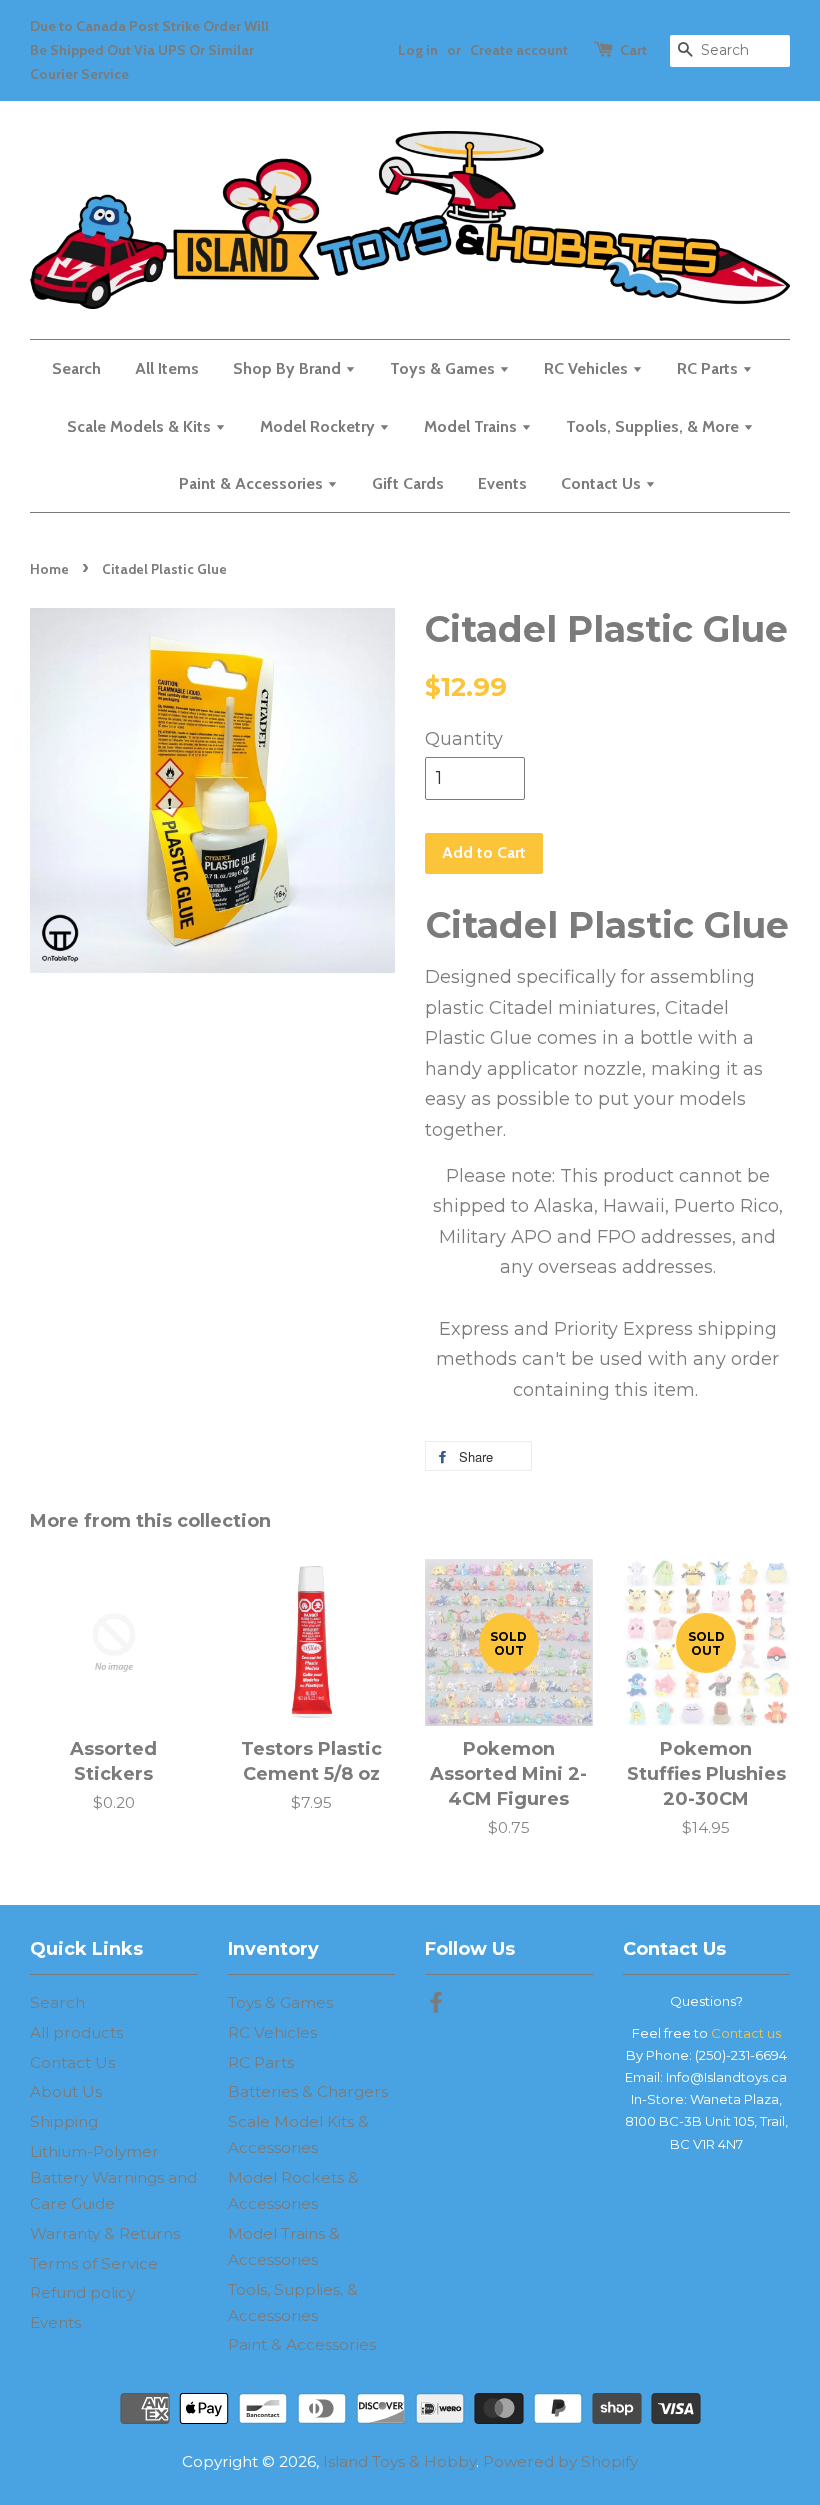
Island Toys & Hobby (399, 2461)
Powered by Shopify (560, 2461)
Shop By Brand (289, 368)
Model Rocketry (319, 426)
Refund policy (82, 2292)
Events (502, 483)
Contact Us (603, 483)
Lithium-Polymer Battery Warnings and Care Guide (113, 2177)
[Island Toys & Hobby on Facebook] (436, 2005)
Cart (633, 50)
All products (76, 2032)
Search (76, 368)
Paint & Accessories (253, 483)
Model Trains (472, 426)
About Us (66, 2091)
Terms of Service (94, 2263)
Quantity (464, 739)
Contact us (746, 2033)
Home (49, 569)
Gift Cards (408, 483)
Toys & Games (444, 368)
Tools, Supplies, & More (654, 426)
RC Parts (709, 368)
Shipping (64, 2121)
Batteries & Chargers (308, 2091)
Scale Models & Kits (141, 426)
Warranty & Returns (105, 2233)
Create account (519, 50)
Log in (418, 50)
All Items (167, 368)
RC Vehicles (588, 368)
